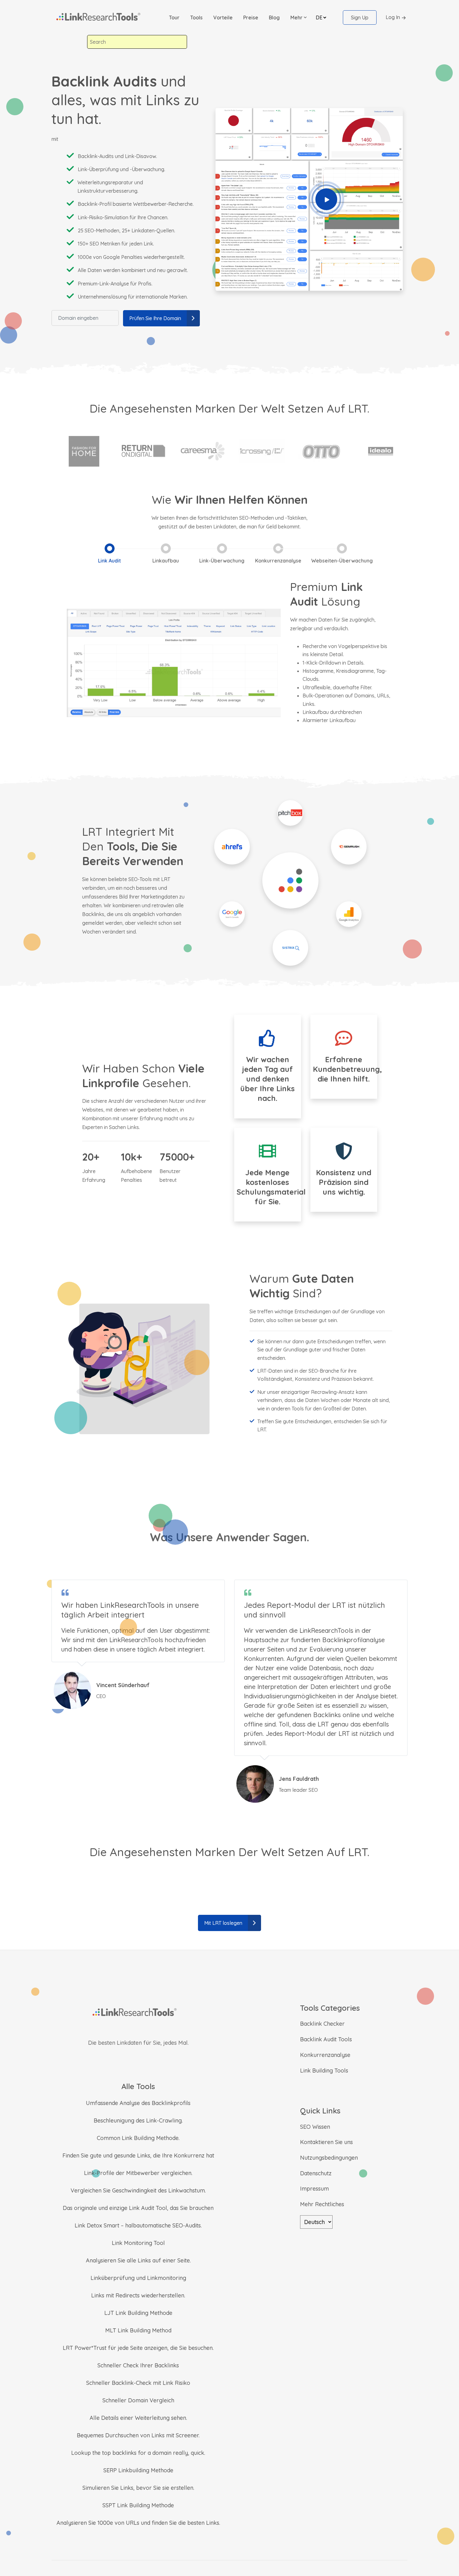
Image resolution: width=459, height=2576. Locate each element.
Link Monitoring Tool (138, 2243)
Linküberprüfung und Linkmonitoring (138, 2278)
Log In (393, 17)
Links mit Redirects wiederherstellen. (138, 2295)
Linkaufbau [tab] (166, 561)
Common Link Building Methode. (138, 2138)
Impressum (314, 2189)
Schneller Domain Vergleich (138, 2400)
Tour (174, 17)
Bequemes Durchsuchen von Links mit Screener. (138, 2435)
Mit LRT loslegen (223, 1923)
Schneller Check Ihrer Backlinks (138, 2365)
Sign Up (360, 17)
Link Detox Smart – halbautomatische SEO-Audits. (138, 2225)
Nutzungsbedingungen (329, 2158)
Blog (274, 17)
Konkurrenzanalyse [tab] (278, 561)
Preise (251, 17)
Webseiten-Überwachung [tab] (342, 561)
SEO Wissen (315, 2127)
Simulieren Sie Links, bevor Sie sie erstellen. (138, 2488)
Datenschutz (316, 2173)
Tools (196, 17)
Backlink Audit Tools (326, 2039)
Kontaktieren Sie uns (326, 2142)
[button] (299, 17)
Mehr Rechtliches (322, 2204)
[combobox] (137, 42)
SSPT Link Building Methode (138, 2505)
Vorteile (223, 17)
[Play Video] (326, 199)
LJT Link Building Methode (138, 2313)
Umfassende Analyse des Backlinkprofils (138, 2103)
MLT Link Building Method (138, 2330)
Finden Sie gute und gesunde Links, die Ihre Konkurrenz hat (138, 2155)
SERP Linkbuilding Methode (138, 2470)
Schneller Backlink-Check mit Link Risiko (138, 2383)
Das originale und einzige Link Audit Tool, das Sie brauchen (138, 2208)
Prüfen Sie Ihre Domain (155, 318)
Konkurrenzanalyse (325, 2055)
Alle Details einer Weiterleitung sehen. (138, 2418)
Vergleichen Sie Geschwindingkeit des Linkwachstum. (138, 2190)
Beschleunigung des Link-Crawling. (138, 2120)
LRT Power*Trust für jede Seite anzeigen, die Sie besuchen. (138, 2348)
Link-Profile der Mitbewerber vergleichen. (138, 2173)
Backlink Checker (322, 2024)
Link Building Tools (324, 2071)
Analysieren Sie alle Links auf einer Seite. (138, 2260)
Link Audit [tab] (109, 561)
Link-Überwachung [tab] (222, 561)
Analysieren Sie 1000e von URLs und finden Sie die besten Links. (138, 2523)
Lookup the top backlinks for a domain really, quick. (138, 2453)
